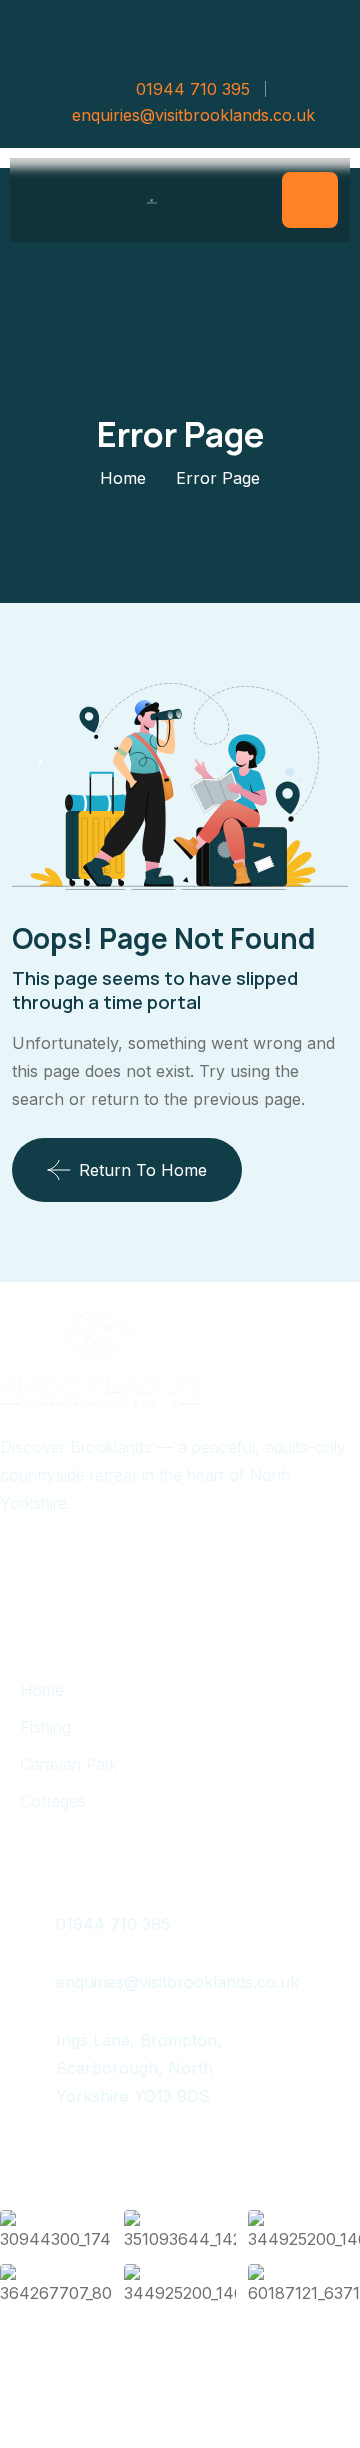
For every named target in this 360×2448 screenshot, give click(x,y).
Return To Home (143, 1170)
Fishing (45, 1727)
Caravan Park (69, 1764)
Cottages (53, 1801)
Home (123, 478)
